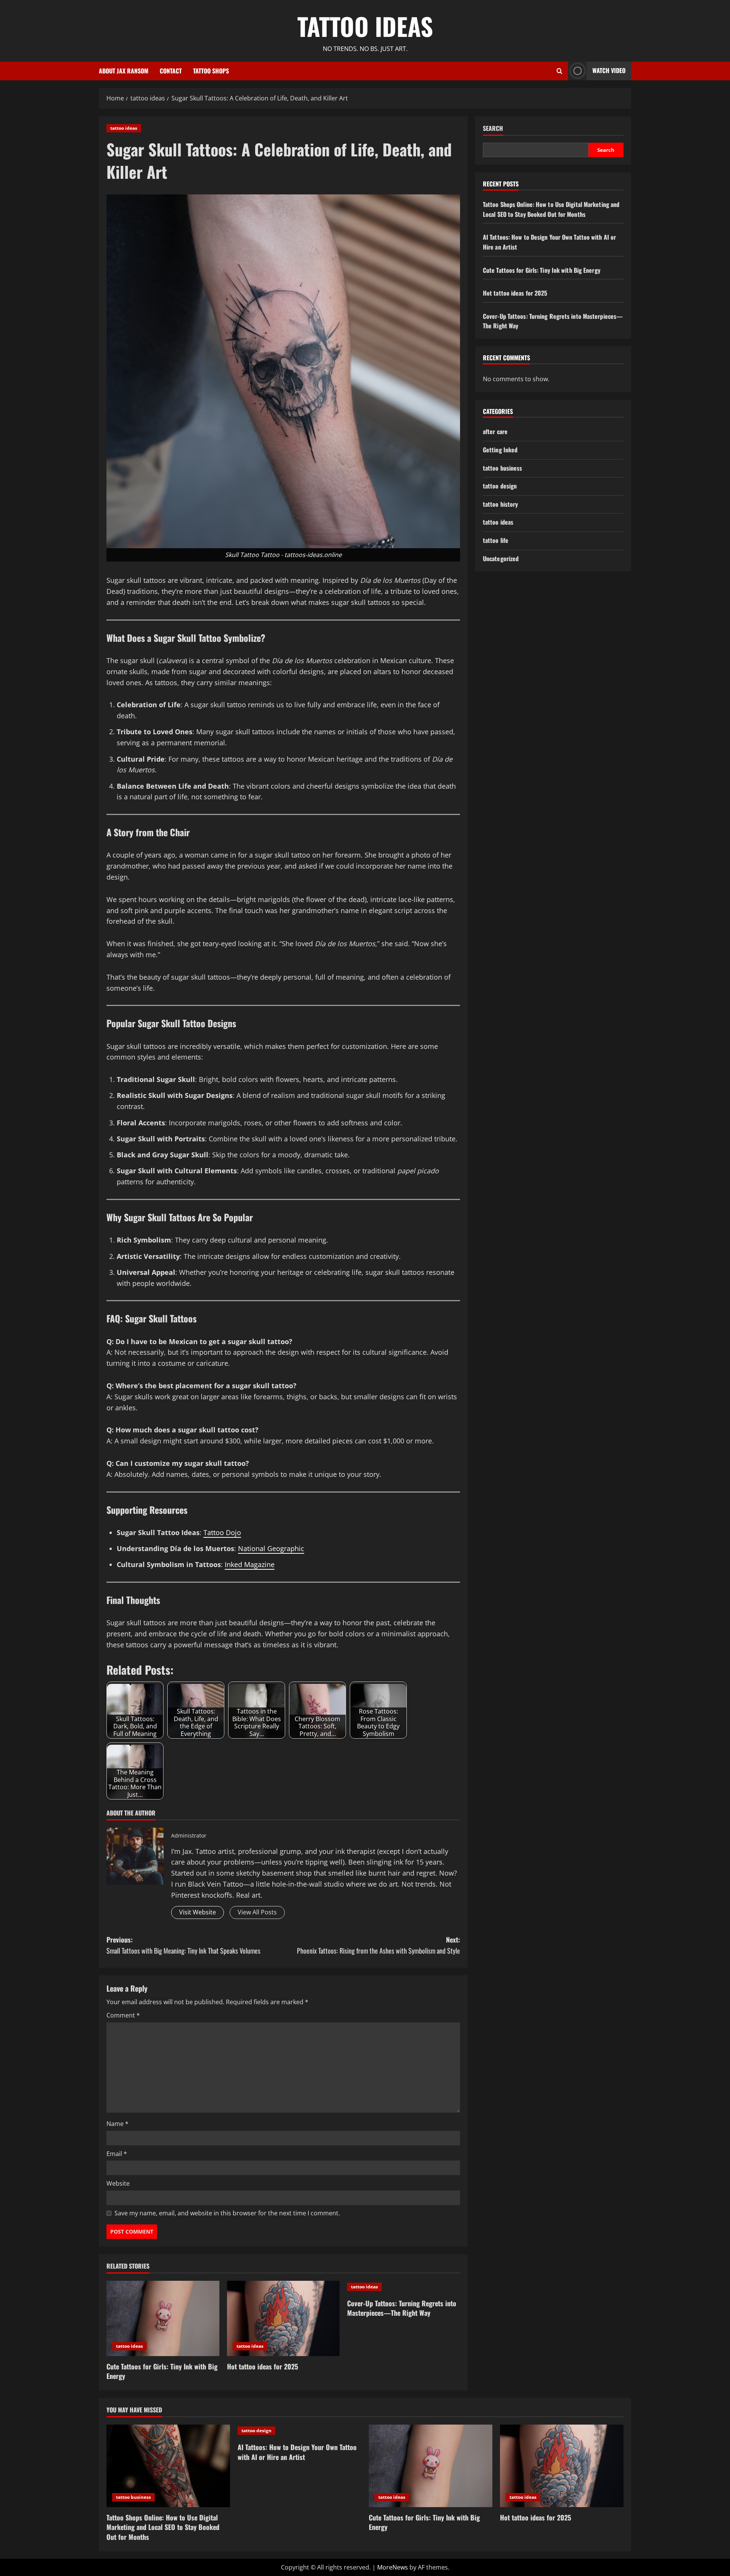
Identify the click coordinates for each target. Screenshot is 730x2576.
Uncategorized (501, 558)
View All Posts (257, 1912)
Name (117, 2124)
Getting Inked (500, 450)
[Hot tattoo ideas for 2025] (283, 2318)
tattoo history (500, 504)
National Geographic (271, 1548)
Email (117, 2154)
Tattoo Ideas (365, 26)
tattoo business (503, 468)
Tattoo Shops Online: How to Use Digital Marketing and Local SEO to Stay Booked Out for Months (551, 209)
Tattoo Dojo (222, 1532)
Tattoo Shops (211, 71)
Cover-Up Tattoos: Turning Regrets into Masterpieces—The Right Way (402, 2308)
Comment (123, 2015)
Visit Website (198, 1912)
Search (493, 128)
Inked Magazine (250, 1564)
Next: (378, 1945)
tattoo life (496, 540)
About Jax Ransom (124, 71)
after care (495, 432)
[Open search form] (559, 71)
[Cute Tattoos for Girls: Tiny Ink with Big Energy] (163, 2318)
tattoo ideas (124, 128)
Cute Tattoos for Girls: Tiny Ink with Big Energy (162, 2371)
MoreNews (393, 2567)
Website (118, 2183)
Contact (171, 71)
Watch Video (609, 70)
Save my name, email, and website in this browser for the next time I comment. (227, 2213)
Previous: (183, 1945)
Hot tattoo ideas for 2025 (263, 2366)
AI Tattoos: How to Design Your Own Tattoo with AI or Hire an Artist (297, 2452)
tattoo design (500, 486)
